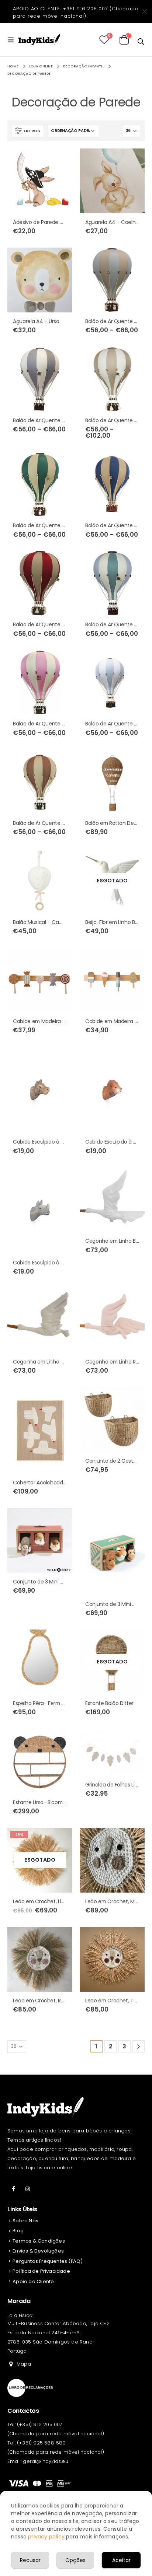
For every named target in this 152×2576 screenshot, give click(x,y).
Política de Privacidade (41, 2271)
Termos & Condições (39, 2241)
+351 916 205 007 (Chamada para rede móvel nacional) (76, 12)
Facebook (14, 2189)
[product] (40, 181)
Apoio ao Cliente (33, 2281)
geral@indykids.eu (45, 2461)
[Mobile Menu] (13, 40)
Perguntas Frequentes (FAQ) (48, 2261)
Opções (75, 2560)
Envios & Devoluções (38, 2251)
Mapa (24, 2364)
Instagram (28, 2189)
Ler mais (132, 861)
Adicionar (60, 161)
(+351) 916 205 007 (40, 2424)
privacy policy (46, 2537)
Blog (18, 2231)
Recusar (30, 2560)
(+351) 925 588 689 (42, 2443)
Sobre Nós (25, 2221)
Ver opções (132, 161)
